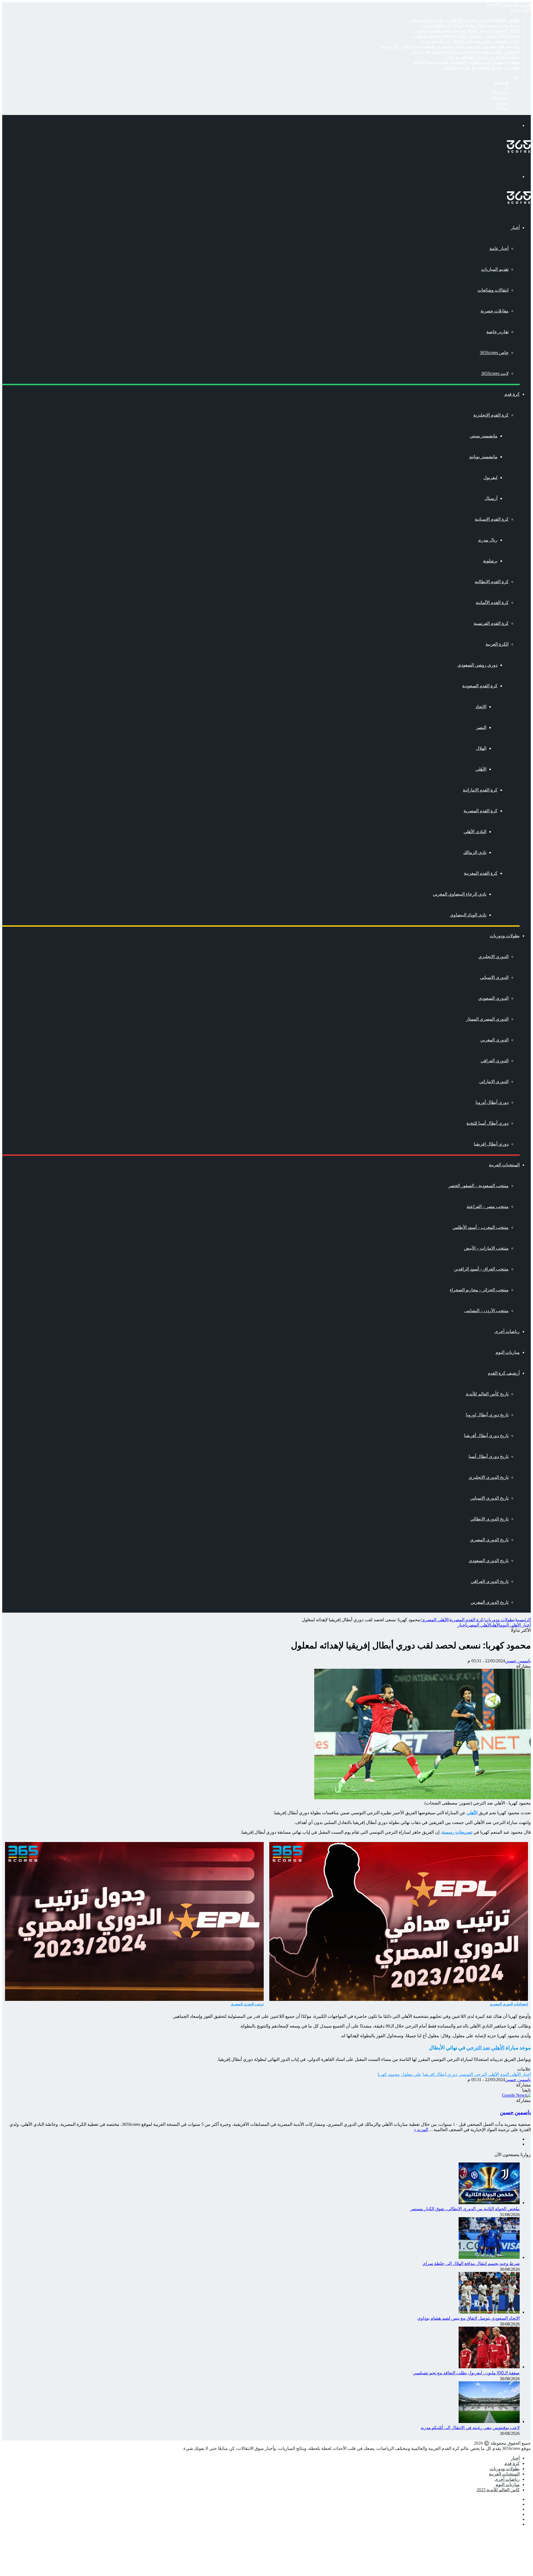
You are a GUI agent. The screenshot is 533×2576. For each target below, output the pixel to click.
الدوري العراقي (495, 1061)
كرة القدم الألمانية (492, 602)
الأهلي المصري (435, 1620)
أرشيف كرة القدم (504, 1373)
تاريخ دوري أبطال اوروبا (487, 1415)
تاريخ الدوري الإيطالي (489, 1519)
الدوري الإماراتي (494, 1082)
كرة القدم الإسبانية (492, 519)
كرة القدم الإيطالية (492, 582)
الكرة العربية (497, 644)
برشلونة (490, 561)
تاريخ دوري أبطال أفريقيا (486, 1436)
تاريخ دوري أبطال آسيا (489, 1456)
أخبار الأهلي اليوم (516, 1625)
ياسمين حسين (518, 1661)
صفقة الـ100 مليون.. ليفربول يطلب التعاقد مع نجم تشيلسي (466, 36)
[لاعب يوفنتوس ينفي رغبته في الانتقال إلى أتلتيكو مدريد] (489, 2421)
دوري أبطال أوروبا (492, 1102)
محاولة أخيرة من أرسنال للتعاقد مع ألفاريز (481, 57)
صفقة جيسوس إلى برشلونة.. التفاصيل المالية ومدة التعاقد (467, 62)
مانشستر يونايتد (483, 457)
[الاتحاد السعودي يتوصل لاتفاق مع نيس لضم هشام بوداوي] (489, 2312)
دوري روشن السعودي (477, 665)
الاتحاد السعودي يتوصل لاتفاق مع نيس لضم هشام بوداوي (468, 30)
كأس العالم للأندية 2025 (498, 2490)
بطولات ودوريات (505, 936)
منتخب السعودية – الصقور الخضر (478, 1186)
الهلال (481, 748)
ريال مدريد (488, 540)
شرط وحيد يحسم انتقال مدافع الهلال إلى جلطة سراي (471, 25)
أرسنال (491, 498)
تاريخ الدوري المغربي (490, 1602)
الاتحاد (481, 707)
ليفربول (490, 478)
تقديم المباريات (495, 269)
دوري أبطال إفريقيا (491, 1144)
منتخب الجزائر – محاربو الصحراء (479, 1290)
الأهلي (481, 769)
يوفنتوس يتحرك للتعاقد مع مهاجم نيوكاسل (481, 67)
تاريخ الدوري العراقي (490, 1581)
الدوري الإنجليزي (493, 957)
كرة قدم (512, 394)
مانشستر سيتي (484, 436)
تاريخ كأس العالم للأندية (487, 1394)
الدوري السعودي (493, 998)
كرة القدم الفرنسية (491, 623)
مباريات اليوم (508, 1352)
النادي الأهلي (475, 832)
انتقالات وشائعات (493, 290)
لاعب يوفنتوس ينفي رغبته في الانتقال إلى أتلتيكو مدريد (470, 41)
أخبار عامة (499, 248)
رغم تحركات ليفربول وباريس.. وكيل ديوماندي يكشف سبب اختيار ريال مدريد (451, 46)
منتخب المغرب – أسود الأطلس (481, 1227)
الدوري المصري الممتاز (487, 1019)
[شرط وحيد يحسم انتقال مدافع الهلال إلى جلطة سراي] (489, 2257)
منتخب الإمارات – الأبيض (486, 1248)
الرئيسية (523, 1620)
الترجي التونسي (473, 2074)
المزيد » (421, 2130)
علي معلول (411, 2074)
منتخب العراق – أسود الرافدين (481, 1269)
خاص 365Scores (494, 353)
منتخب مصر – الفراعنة (488, 1206)
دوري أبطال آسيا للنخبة (487, 1123)
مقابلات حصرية (495, 311)
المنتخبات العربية (504, 1165)
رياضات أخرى (507, 1331)
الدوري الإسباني (494, 977)
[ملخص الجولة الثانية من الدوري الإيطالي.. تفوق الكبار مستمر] (489, 2203)
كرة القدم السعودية (480, 686)
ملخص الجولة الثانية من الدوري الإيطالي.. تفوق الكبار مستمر (465, 20)
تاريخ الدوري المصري (489, 1540)
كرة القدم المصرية (481, 811)
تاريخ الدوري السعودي (489, 1561)
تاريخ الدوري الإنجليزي (489, 1477)
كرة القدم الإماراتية (480, 790)
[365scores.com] (519, 151)
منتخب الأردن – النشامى (486, 1311)
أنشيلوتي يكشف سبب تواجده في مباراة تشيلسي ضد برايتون (465, 52)
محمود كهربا (389, 2074)
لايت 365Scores (495, 373)
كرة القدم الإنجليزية (491, 415)
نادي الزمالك (475, 852)
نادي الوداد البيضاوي (468, 915)
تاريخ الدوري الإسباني (489, 1498)
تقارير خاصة (497, 332)
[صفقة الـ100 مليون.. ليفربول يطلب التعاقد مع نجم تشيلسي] (489, 2367)
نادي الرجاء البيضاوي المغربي (460, 894)
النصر (481, 727)
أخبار (515, 228)
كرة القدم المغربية (481, 873)
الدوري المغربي (494, 1040)
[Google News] (516, 2095)
